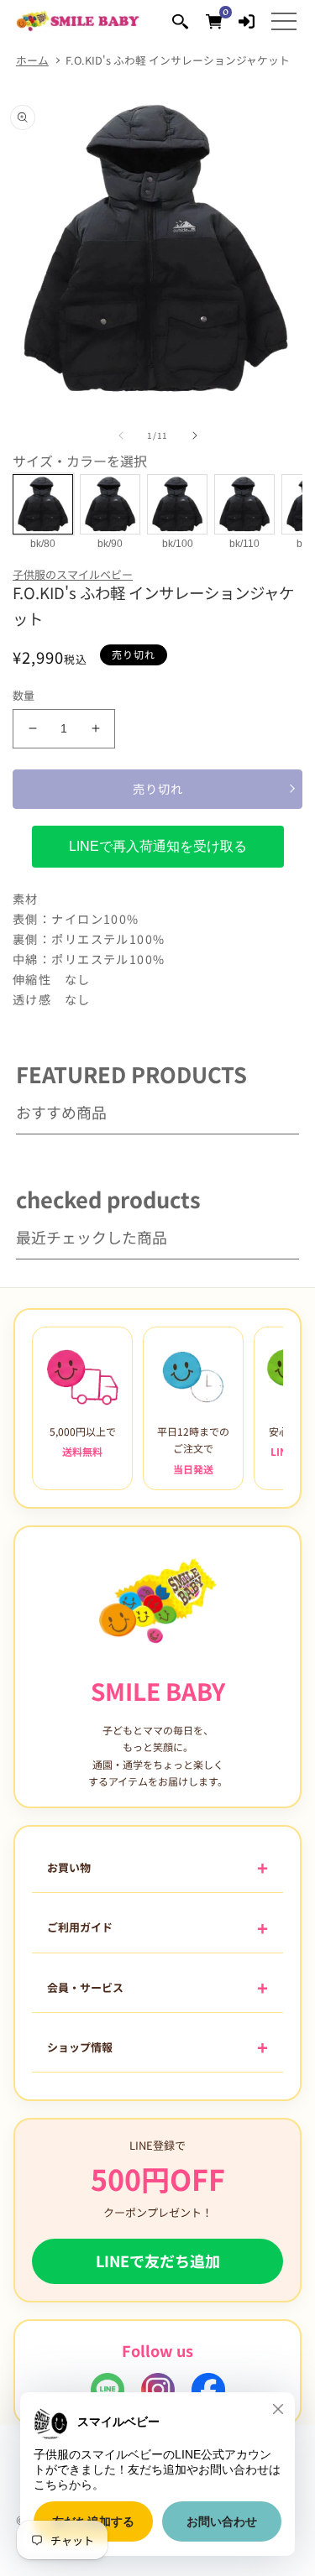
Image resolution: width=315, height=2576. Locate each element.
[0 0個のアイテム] (214, 21)
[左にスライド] (121, 435)
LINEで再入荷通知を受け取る (158, 846)
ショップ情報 (80, 2047)
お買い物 (69, 1867)
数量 (24, 695)
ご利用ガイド (80, 1927)
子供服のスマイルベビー (73, 574)
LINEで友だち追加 (158, 2261)
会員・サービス (85, 1987)
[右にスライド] (195, 435)
